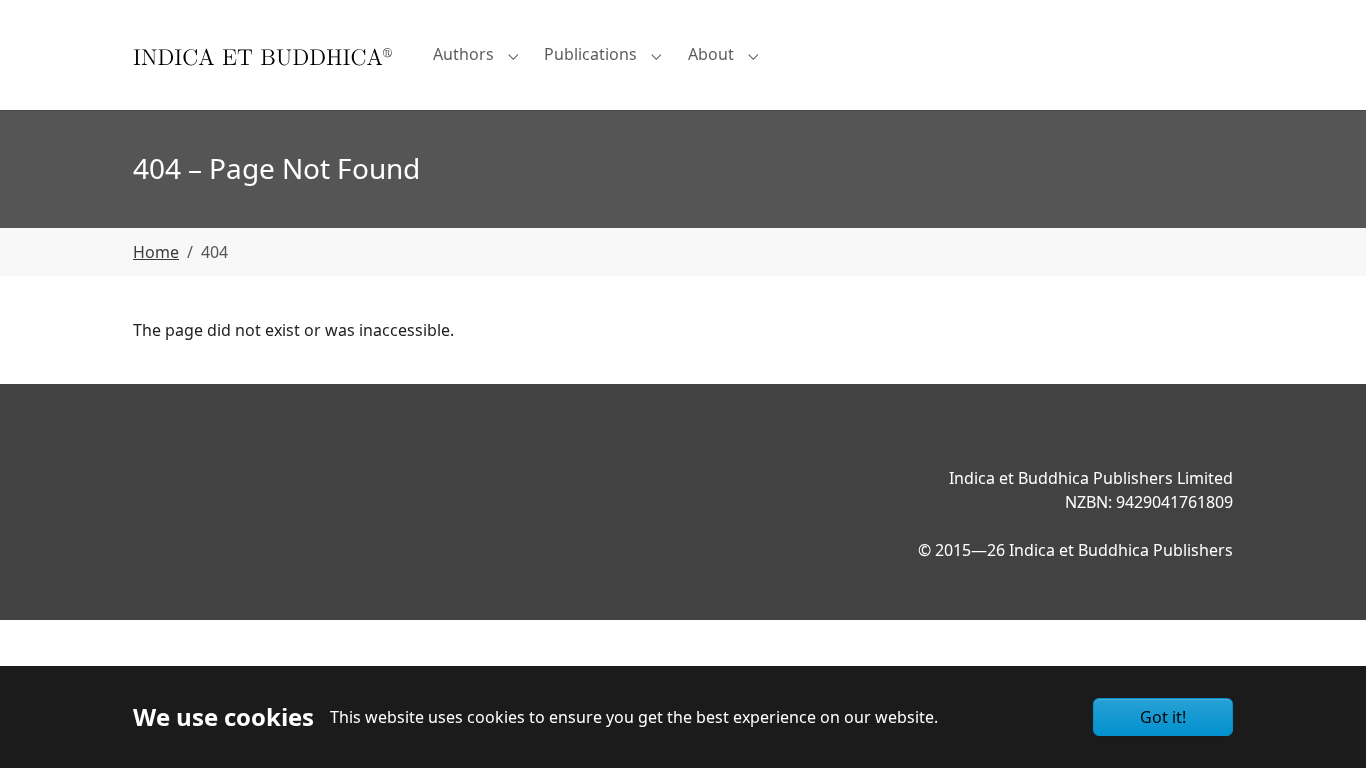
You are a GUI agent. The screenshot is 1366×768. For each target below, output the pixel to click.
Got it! (1163, 717)
